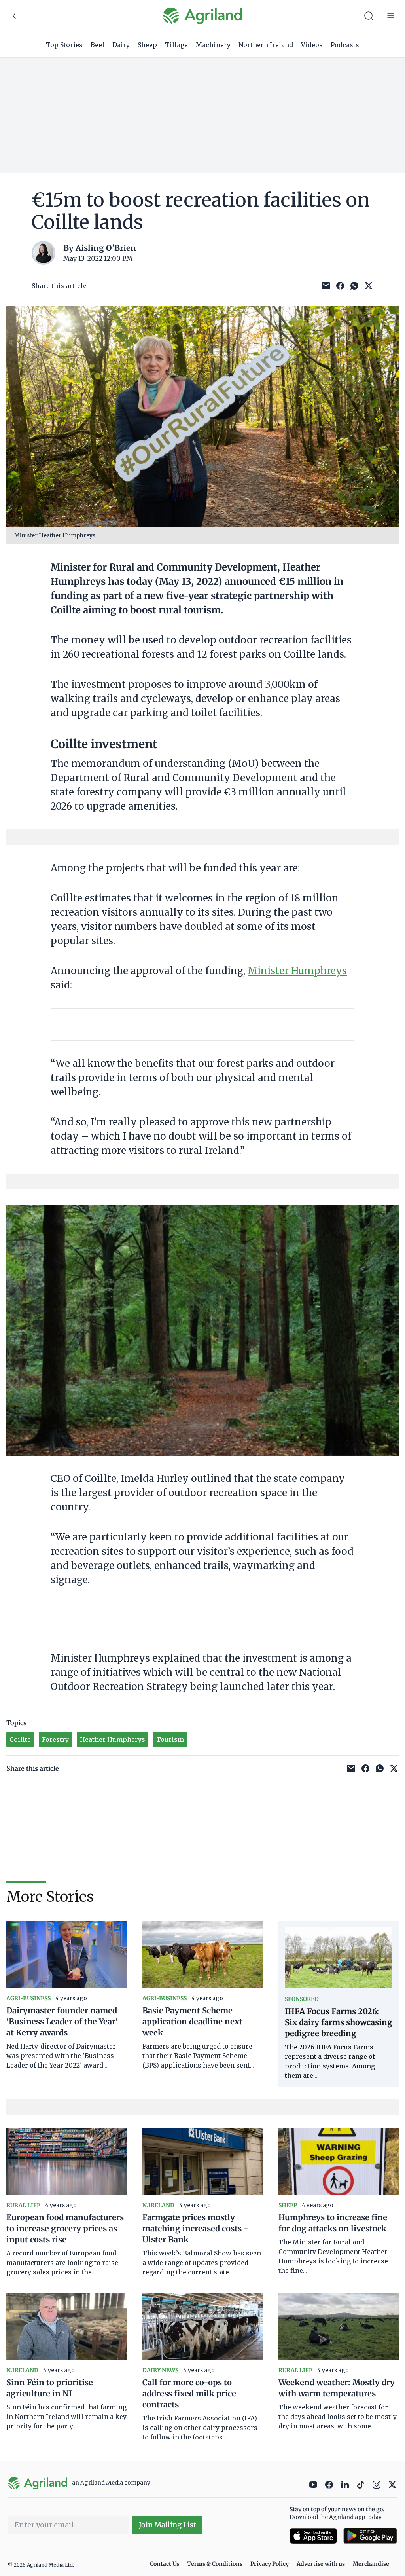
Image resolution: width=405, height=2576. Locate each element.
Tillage (176, 45)
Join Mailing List (167, 2525)
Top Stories (64, 45)
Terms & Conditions (215, 2564)
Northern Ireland (266, 45)
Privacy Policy (270, 2564)
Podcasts (345, 45)
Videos (312, 45)
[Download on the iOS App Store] (313, 2536)
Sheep (147, 45)
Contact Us (165, 2564)
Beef (97, 45)
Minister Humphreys (297, 971)
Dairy (121, 45)
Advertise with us (321, 2564)
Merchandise (371, 2564)
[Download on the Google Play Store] (370, 2536)
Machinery (213, 45)
